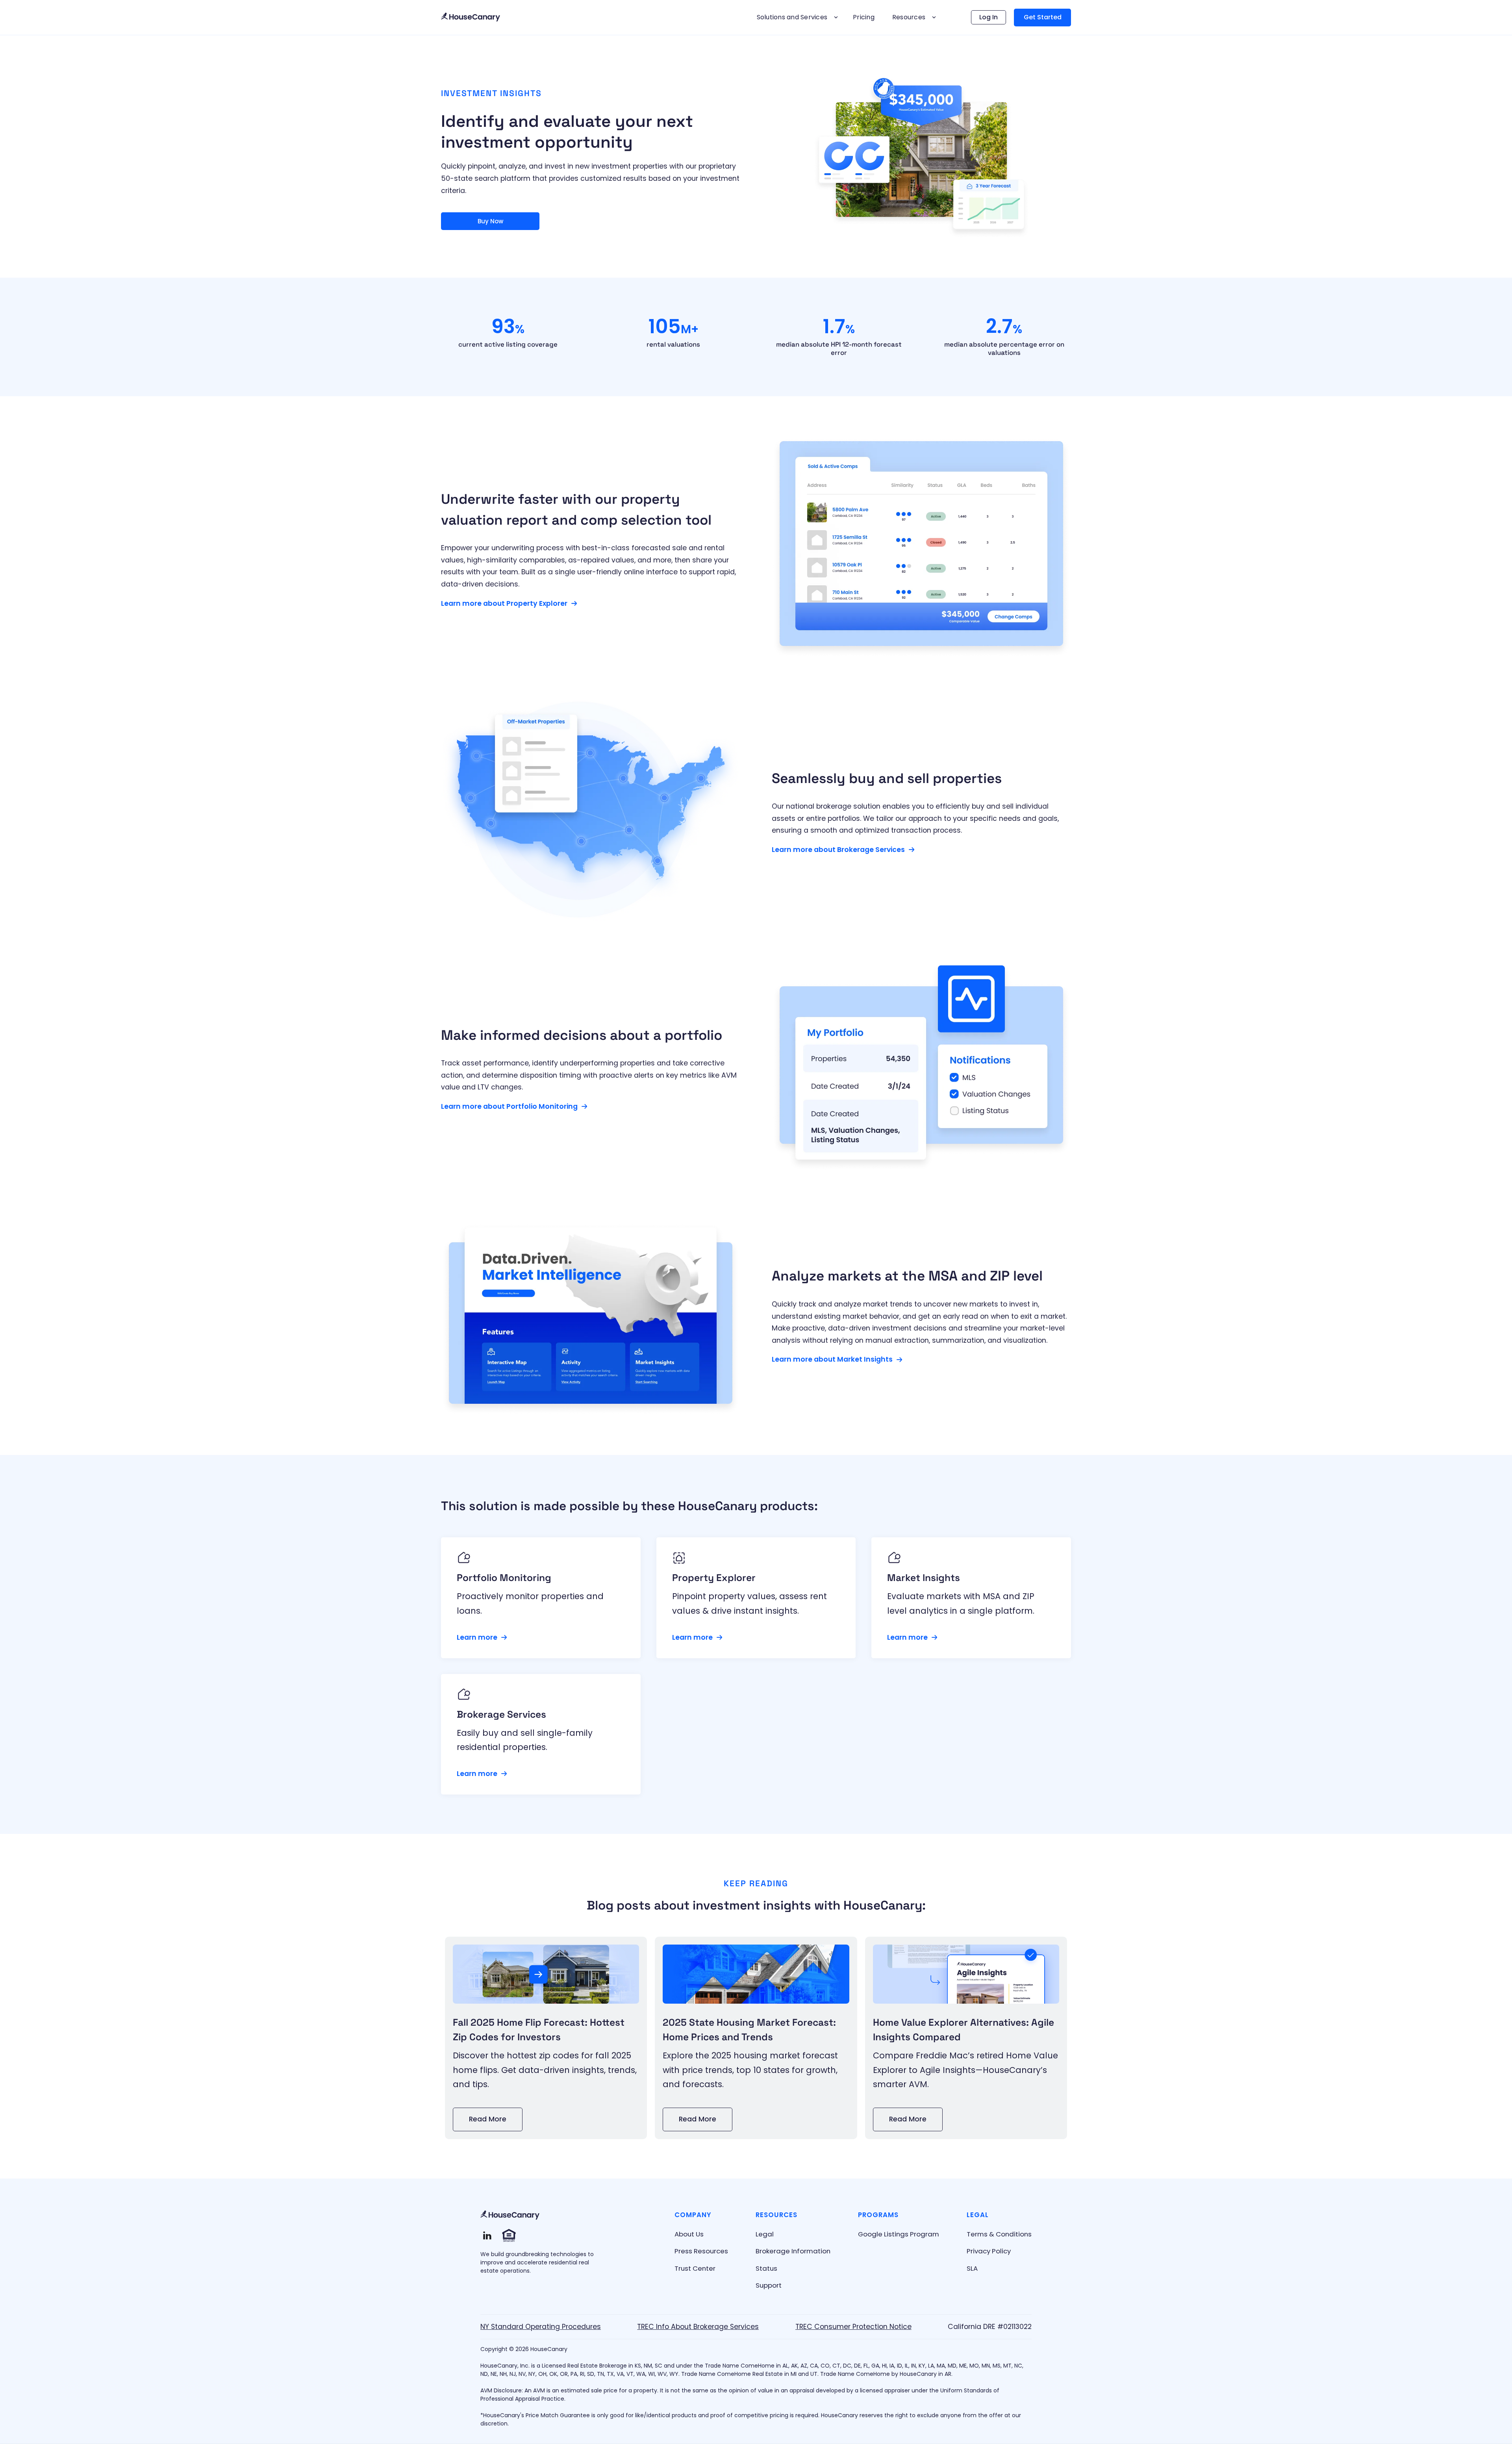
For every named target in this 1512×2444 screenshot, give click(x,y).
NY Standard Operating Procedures (541, 2327)
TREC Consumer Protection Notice (853, 2327)
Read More (488, 2119)
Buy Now (490, 221)
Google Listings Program (899, 2234)
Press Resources (701, 2251)
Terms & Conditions (999, 2234)
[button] (796, 17)
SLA (972, 2268)
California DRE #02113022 (990, 2327)
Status (766, 2268)
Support (769, 2285)
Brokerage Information (793, 2251)
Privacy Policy (989, 2251)
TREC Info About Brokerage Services (698, 2327)
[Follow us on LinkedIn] (487, 2235)
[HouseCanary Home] (510, 2215)
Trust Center (695, 2268)
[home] (471, 18)
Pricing (864, 17)
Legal (765, 2234)
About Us (689, 2234)
